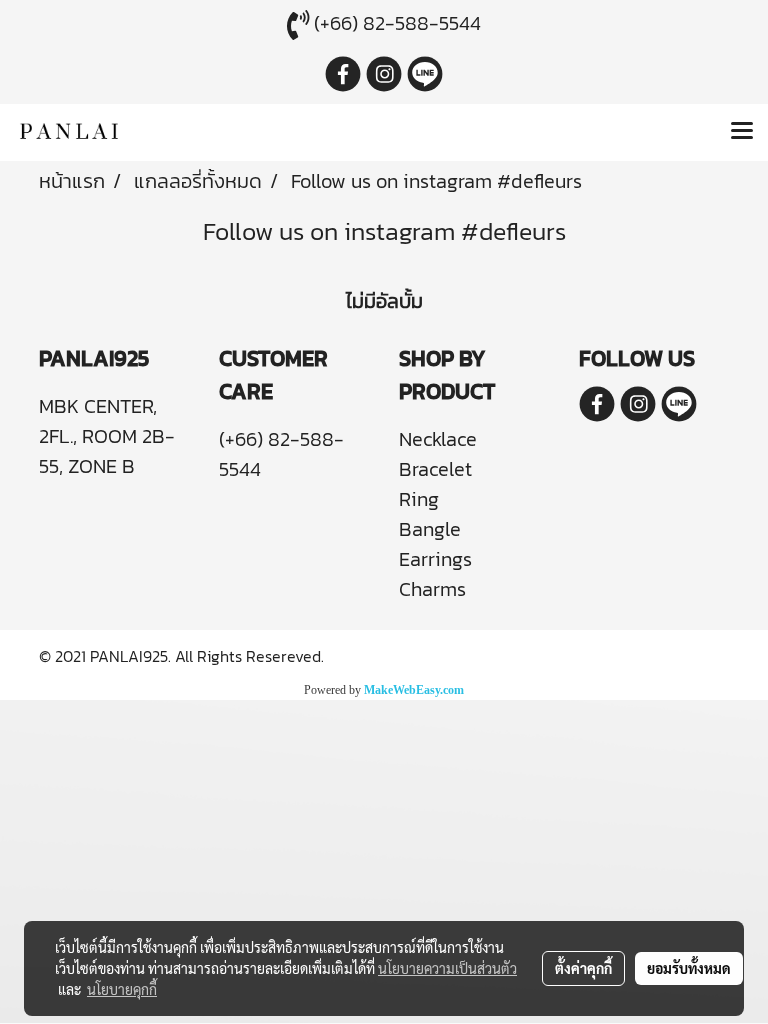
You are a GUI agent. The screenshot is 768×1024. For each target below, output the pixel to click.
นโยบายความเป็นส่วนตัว (447, 968)
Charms (432, 589)
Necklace (438, 439)
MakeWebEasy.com (414, 690)
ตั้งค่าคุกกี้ (583, 968)
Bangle (430, 529)
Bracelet (435, 469)
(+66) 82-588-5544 (397, 23)
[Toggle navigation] (742, 132)
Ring (419, 499)
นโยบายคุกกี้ (122, 989)
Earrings (435, 559)
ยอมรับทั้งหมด (689, 968)
